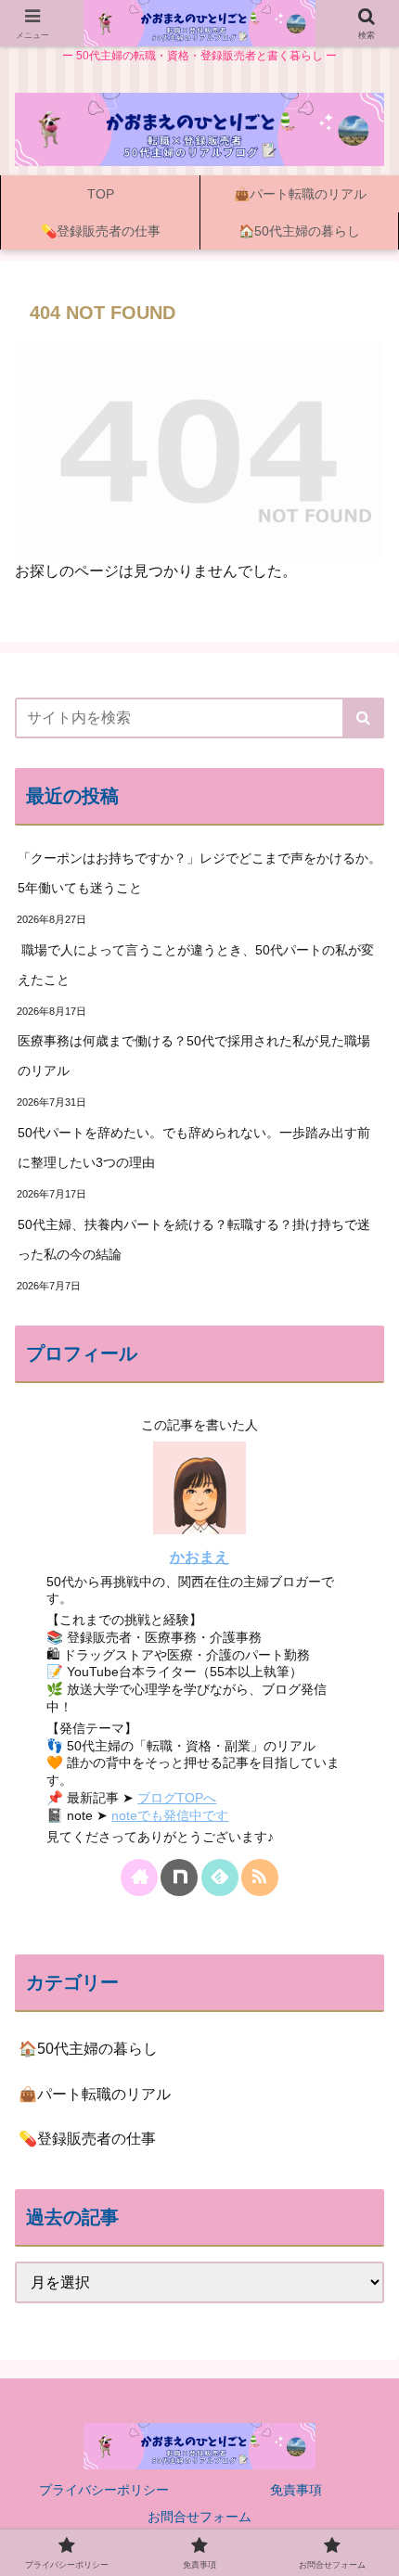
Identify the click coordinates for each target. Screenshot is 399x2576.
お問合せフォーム (199, 2517)
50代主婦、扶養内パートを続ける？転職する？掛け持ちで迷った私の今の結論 (194, 1239)
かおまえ (199, 1557)
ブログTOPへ (177, 1798)
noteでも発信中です (170, 1815)
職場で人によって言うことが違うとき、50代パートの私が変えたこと (196, 965)
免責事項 (296, 2490)
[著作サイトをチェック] (139, 1878)
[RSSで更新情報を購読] (260, 1878)
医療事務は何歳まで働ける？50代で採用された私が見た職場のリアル (194, 1056)
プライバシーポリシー (104, 2490)
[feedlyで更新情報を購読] (220, 1878)
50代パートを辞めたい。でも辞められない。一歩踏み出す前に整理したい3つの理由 (194, 1147)
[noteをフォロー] (179, 1878)
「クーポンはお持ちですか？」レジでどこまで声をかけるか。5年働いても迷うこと (199, 873)
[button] (363, 718)
